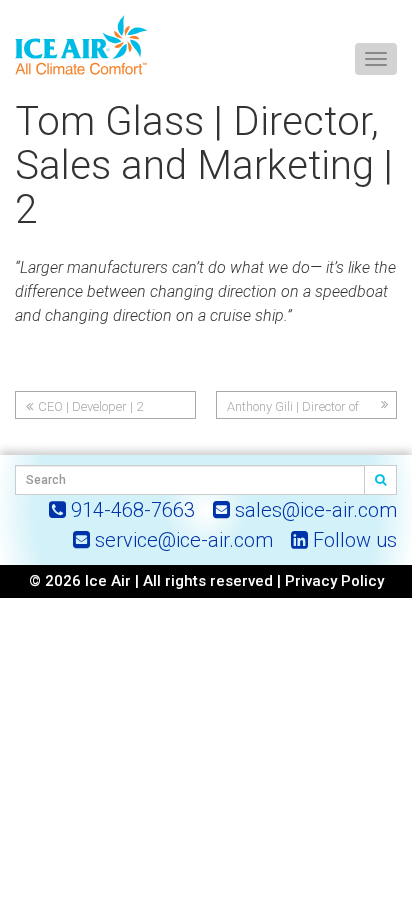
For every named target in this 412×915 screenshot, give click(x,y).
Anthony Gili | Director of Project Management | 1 (293, 409)
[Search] (381, 480)
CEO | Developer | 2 (90, 406)
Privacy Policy (334, 581)
